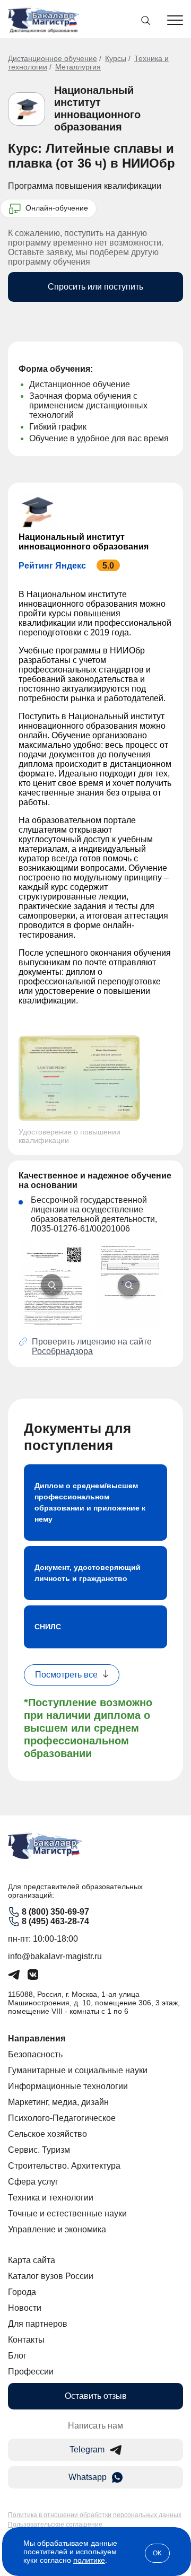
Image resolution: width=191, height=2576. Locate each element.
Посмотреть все (66, 1675)
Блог (17, 2356)
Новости (25, 2308)
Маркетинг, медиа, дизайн (58, 2102)
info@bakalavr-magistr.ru (55, 1956)
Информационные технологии (68, 2086)
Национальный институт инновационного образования (97, 108)
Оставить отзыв (96, 2396)
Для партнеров (38, 2324)
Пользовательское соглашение (55, 2525)
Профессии (31, 2372)
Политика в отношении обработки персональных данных (95, 2515)
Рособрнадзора (62, 1351)
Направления (37, 2038)
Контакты (26, 2340)
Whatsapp (88, 2477)
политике (89, 2560)
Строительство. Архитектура (64, 2166)
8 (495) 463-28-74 (55, 1921)
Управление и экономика (57, 2229)
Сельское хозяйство (47, 2134)
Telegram (87, 2450)
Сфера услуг (33, 2182)
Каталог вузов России (51, 2276)
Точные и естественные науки (67, 2213)
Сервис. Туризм (39, 2150)
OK (157, 2553)
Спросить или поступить (95, 287)
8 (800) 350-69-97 (55, 1912)
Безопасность (35, 2054)
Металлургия (78, 67)
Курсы (116, 58)
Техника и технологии (51, 2198)
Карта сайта (32, 2260)
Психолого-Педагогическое (62, 2118)
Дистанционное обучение (53, 58)
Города (22, 2292)
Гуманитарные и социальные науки (78, 2070)
